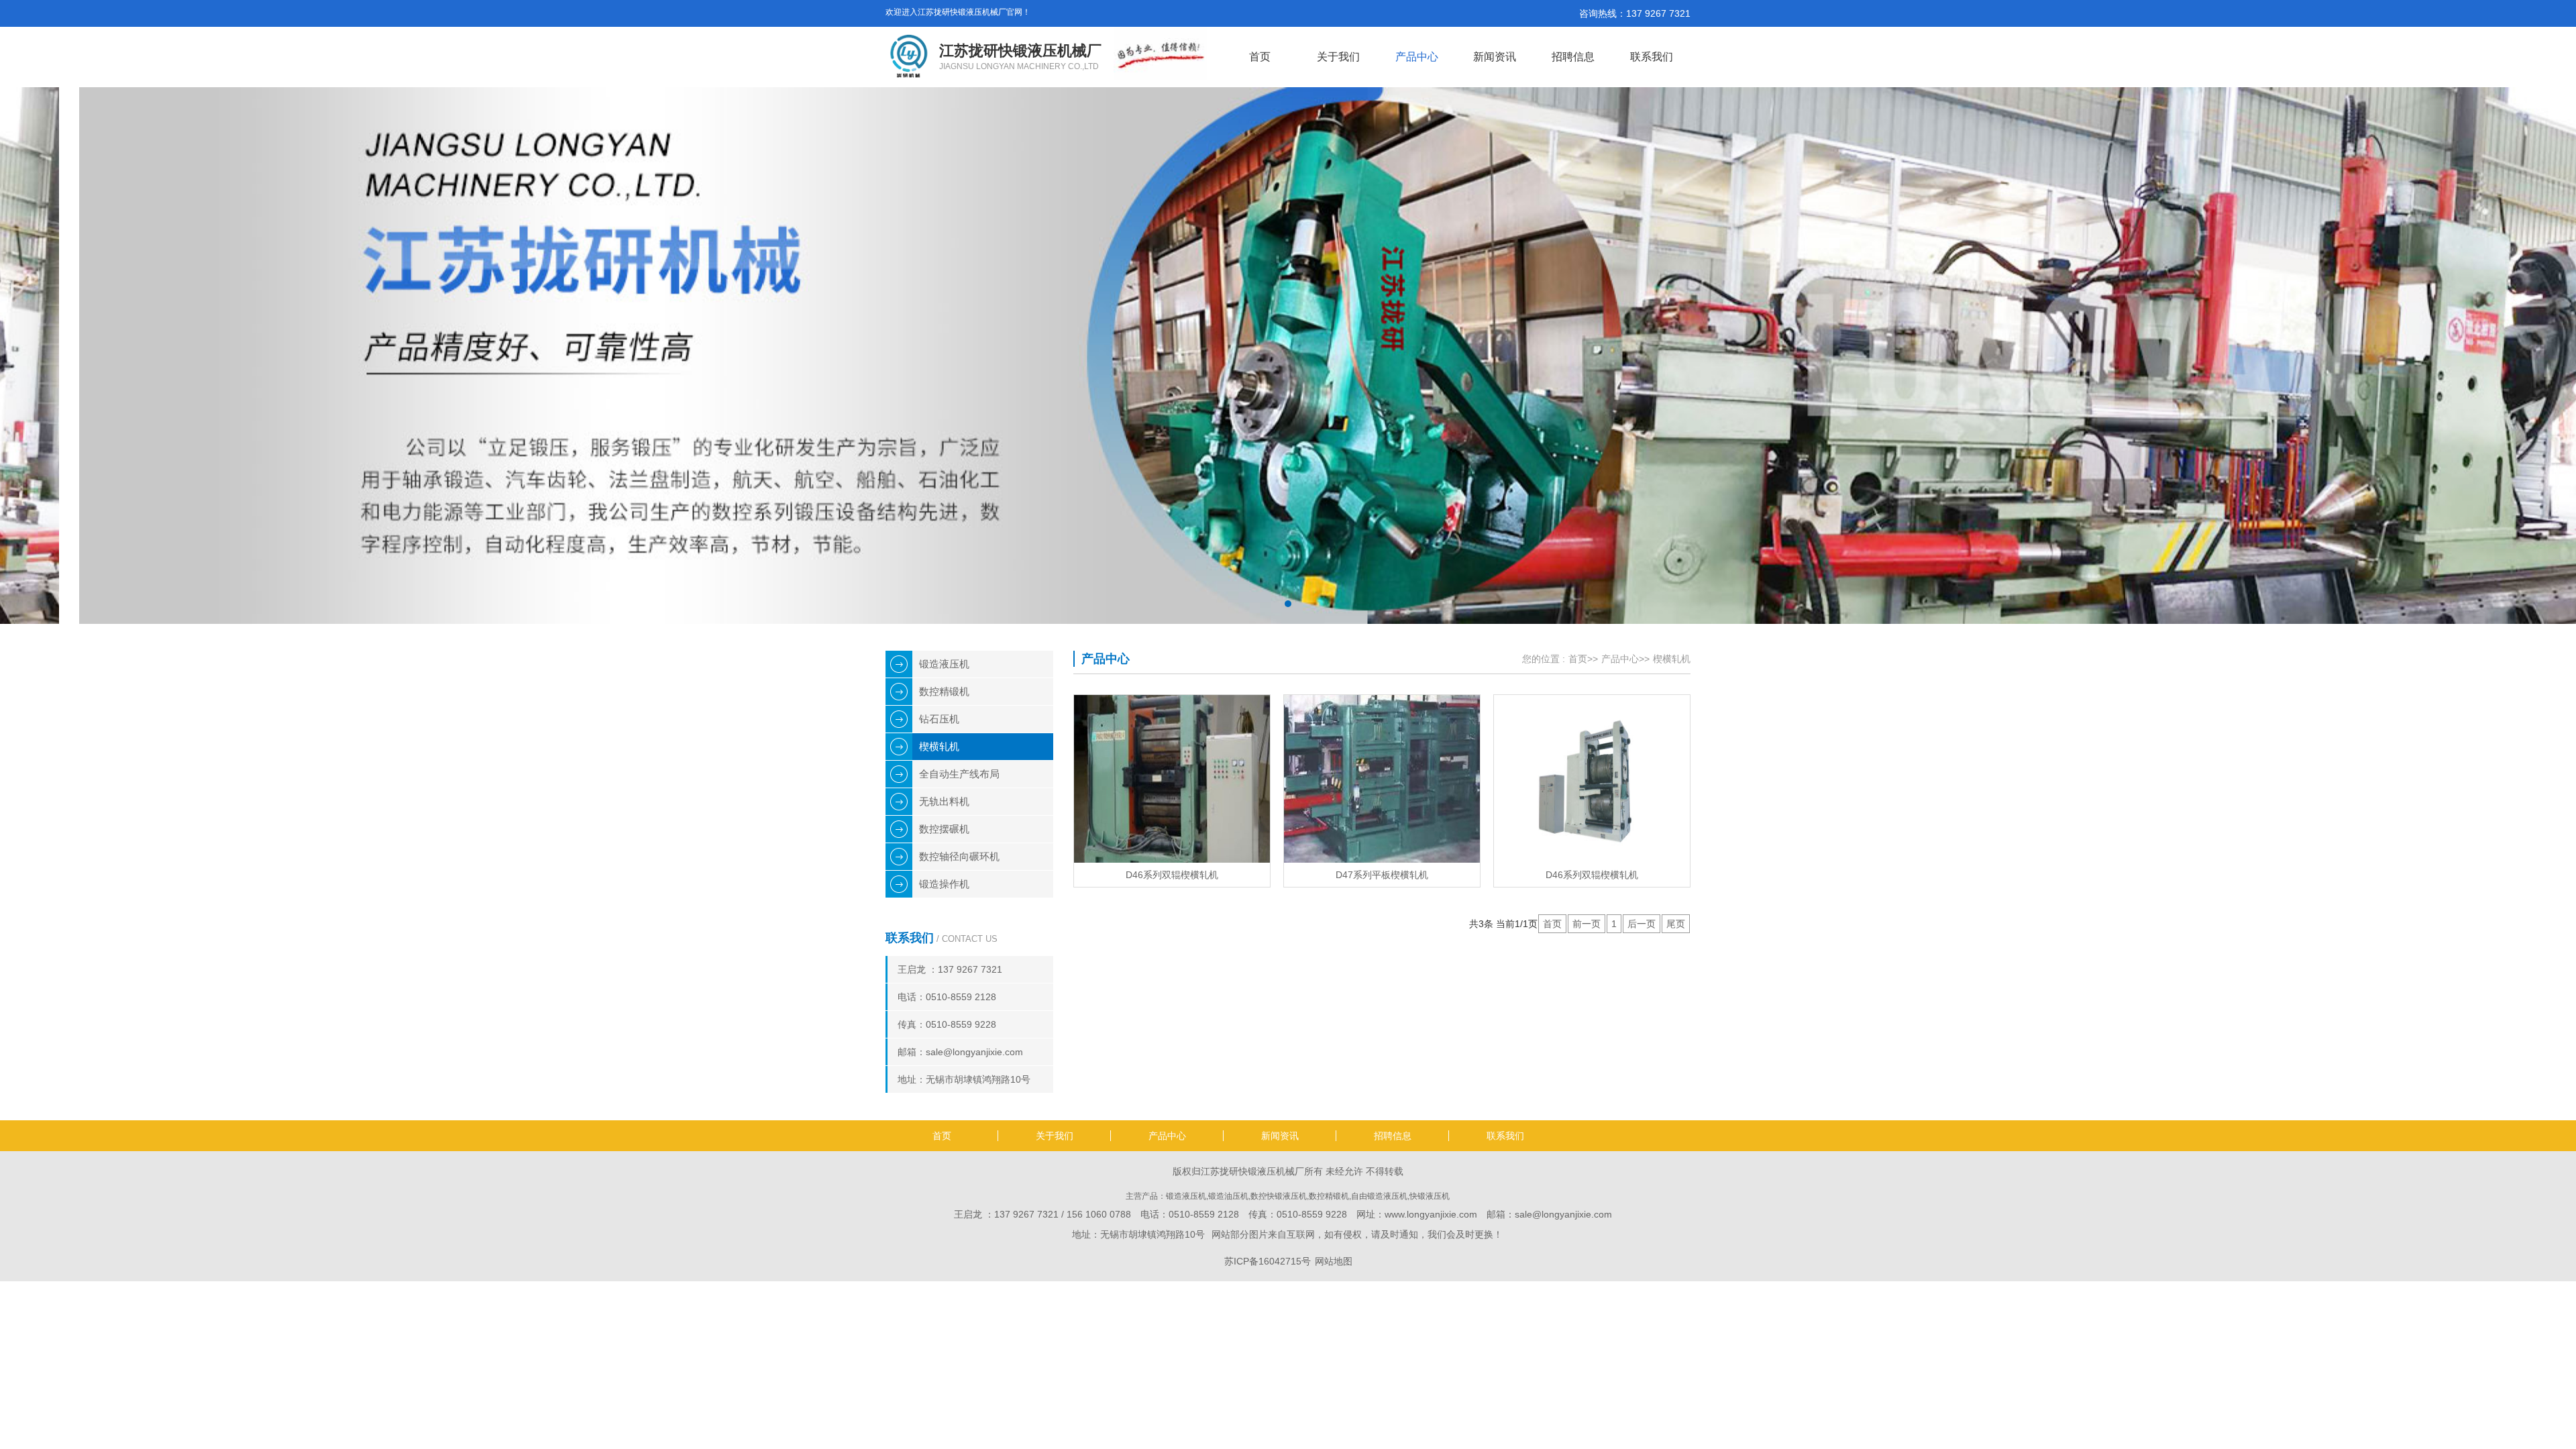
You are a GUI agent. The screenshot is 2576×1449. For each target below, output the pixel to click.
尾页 (1676, 924)
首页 (1260, 57)
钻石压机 (939, 719)
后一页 (1642, 924)
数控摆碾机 (944, 829)
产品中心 (1417, 57)
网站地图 (1334, 1261)
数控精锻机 (944, 691)
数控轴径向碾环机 (959, 856)
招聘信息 (1573, 57)
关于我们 (1338, 57)
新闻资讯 (1495, 57)
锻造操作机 (944, 884)
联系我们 (1652, 57)
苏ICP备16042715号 (1268, 1261)
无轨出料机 (944, 801)
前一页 (1587, 924)
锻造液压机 (944, 664)
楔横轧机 (939, 746)
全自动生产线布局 (959, 774)
